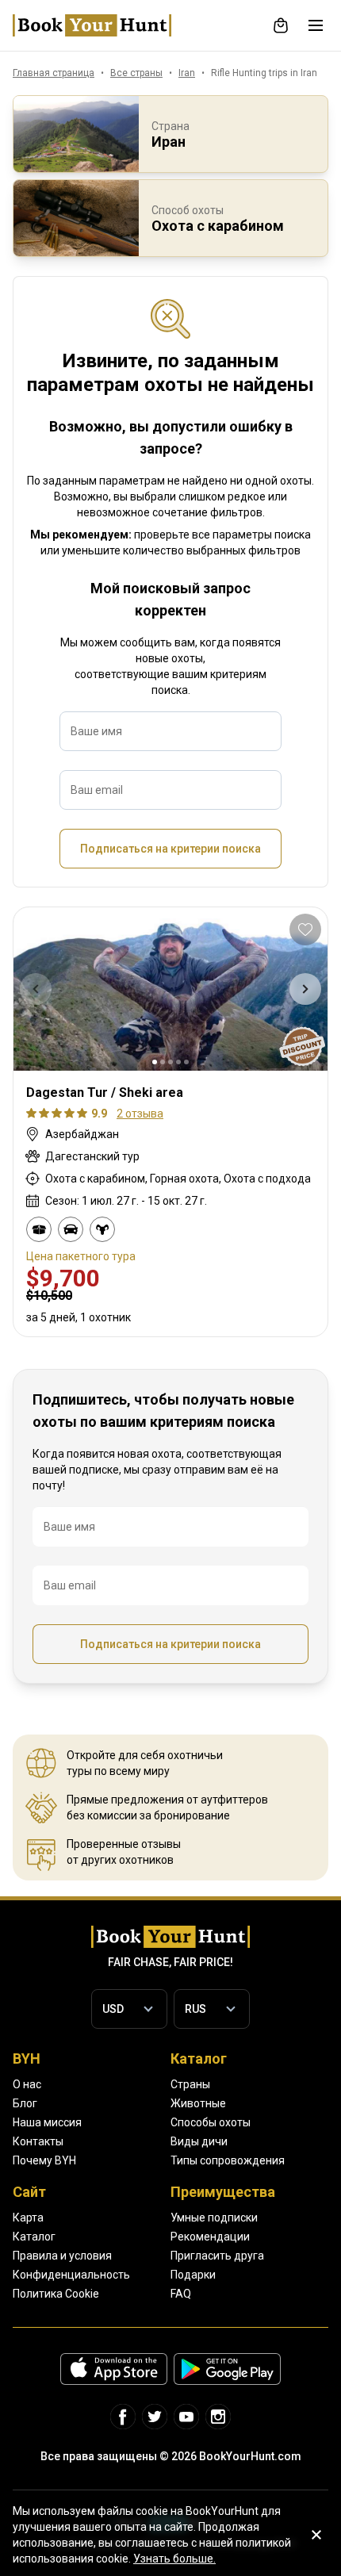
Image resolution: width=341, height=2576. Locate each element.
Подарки (193, 2275)
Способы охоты (211, 2122)
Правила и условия (62, 2256)
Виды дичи (199, 2141)
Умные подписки (214, 2218)
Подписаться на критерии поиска (170, 849)
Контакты (38, 2141)
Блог (25, 2103)
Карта (28, 2218)
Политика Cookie (56, 2294)
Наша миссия (47, 2122)
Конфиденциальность (71, 2275)
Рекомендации (210, 2237)
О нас (27, 2084)
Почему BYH (44, 2160)
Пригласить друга (217, 2256)
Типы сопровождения (228, 2160)
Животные (198, 2103)
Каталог (34, 2237)
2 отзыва (140, 1114)
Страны (190, 2084)
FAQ (181, 2294)
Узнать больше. (174, 2559)
